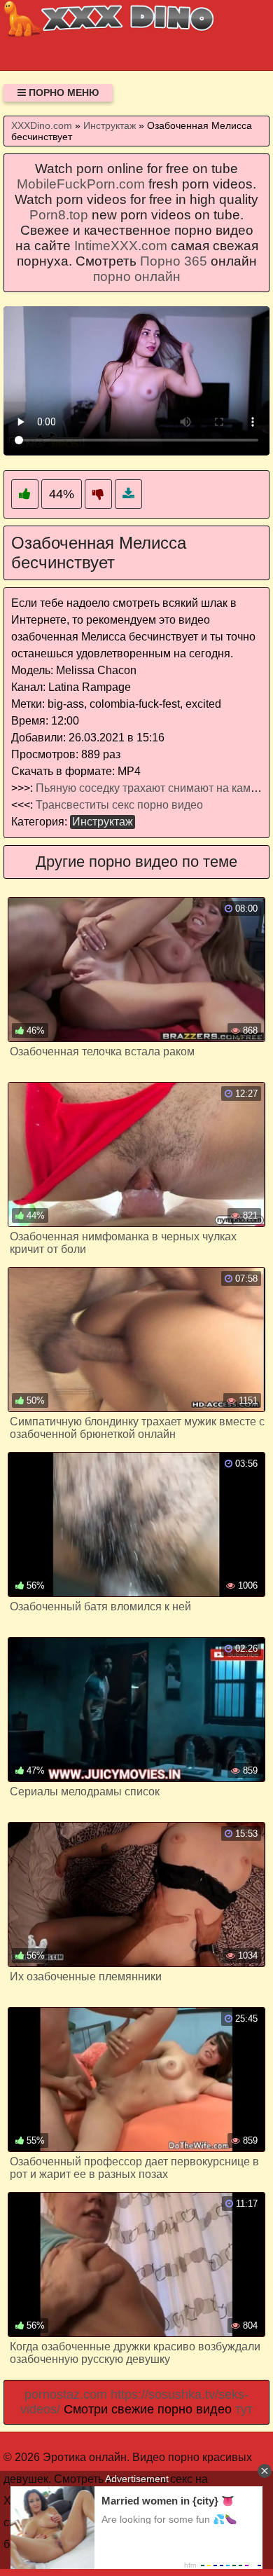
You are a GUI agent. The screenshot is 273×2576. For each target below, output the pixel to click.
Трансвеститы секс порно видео (119, 805)
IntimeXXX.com (121, 246)
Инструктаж (103, 822)
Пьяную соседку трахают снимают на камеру (152, 788)
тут (244, 2409)
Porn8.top (59, 215)
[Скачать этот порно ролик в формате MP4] (128, 494)
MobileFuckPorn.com (81, 184)
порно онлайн (137, 276)
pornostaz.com (66, 2395)
